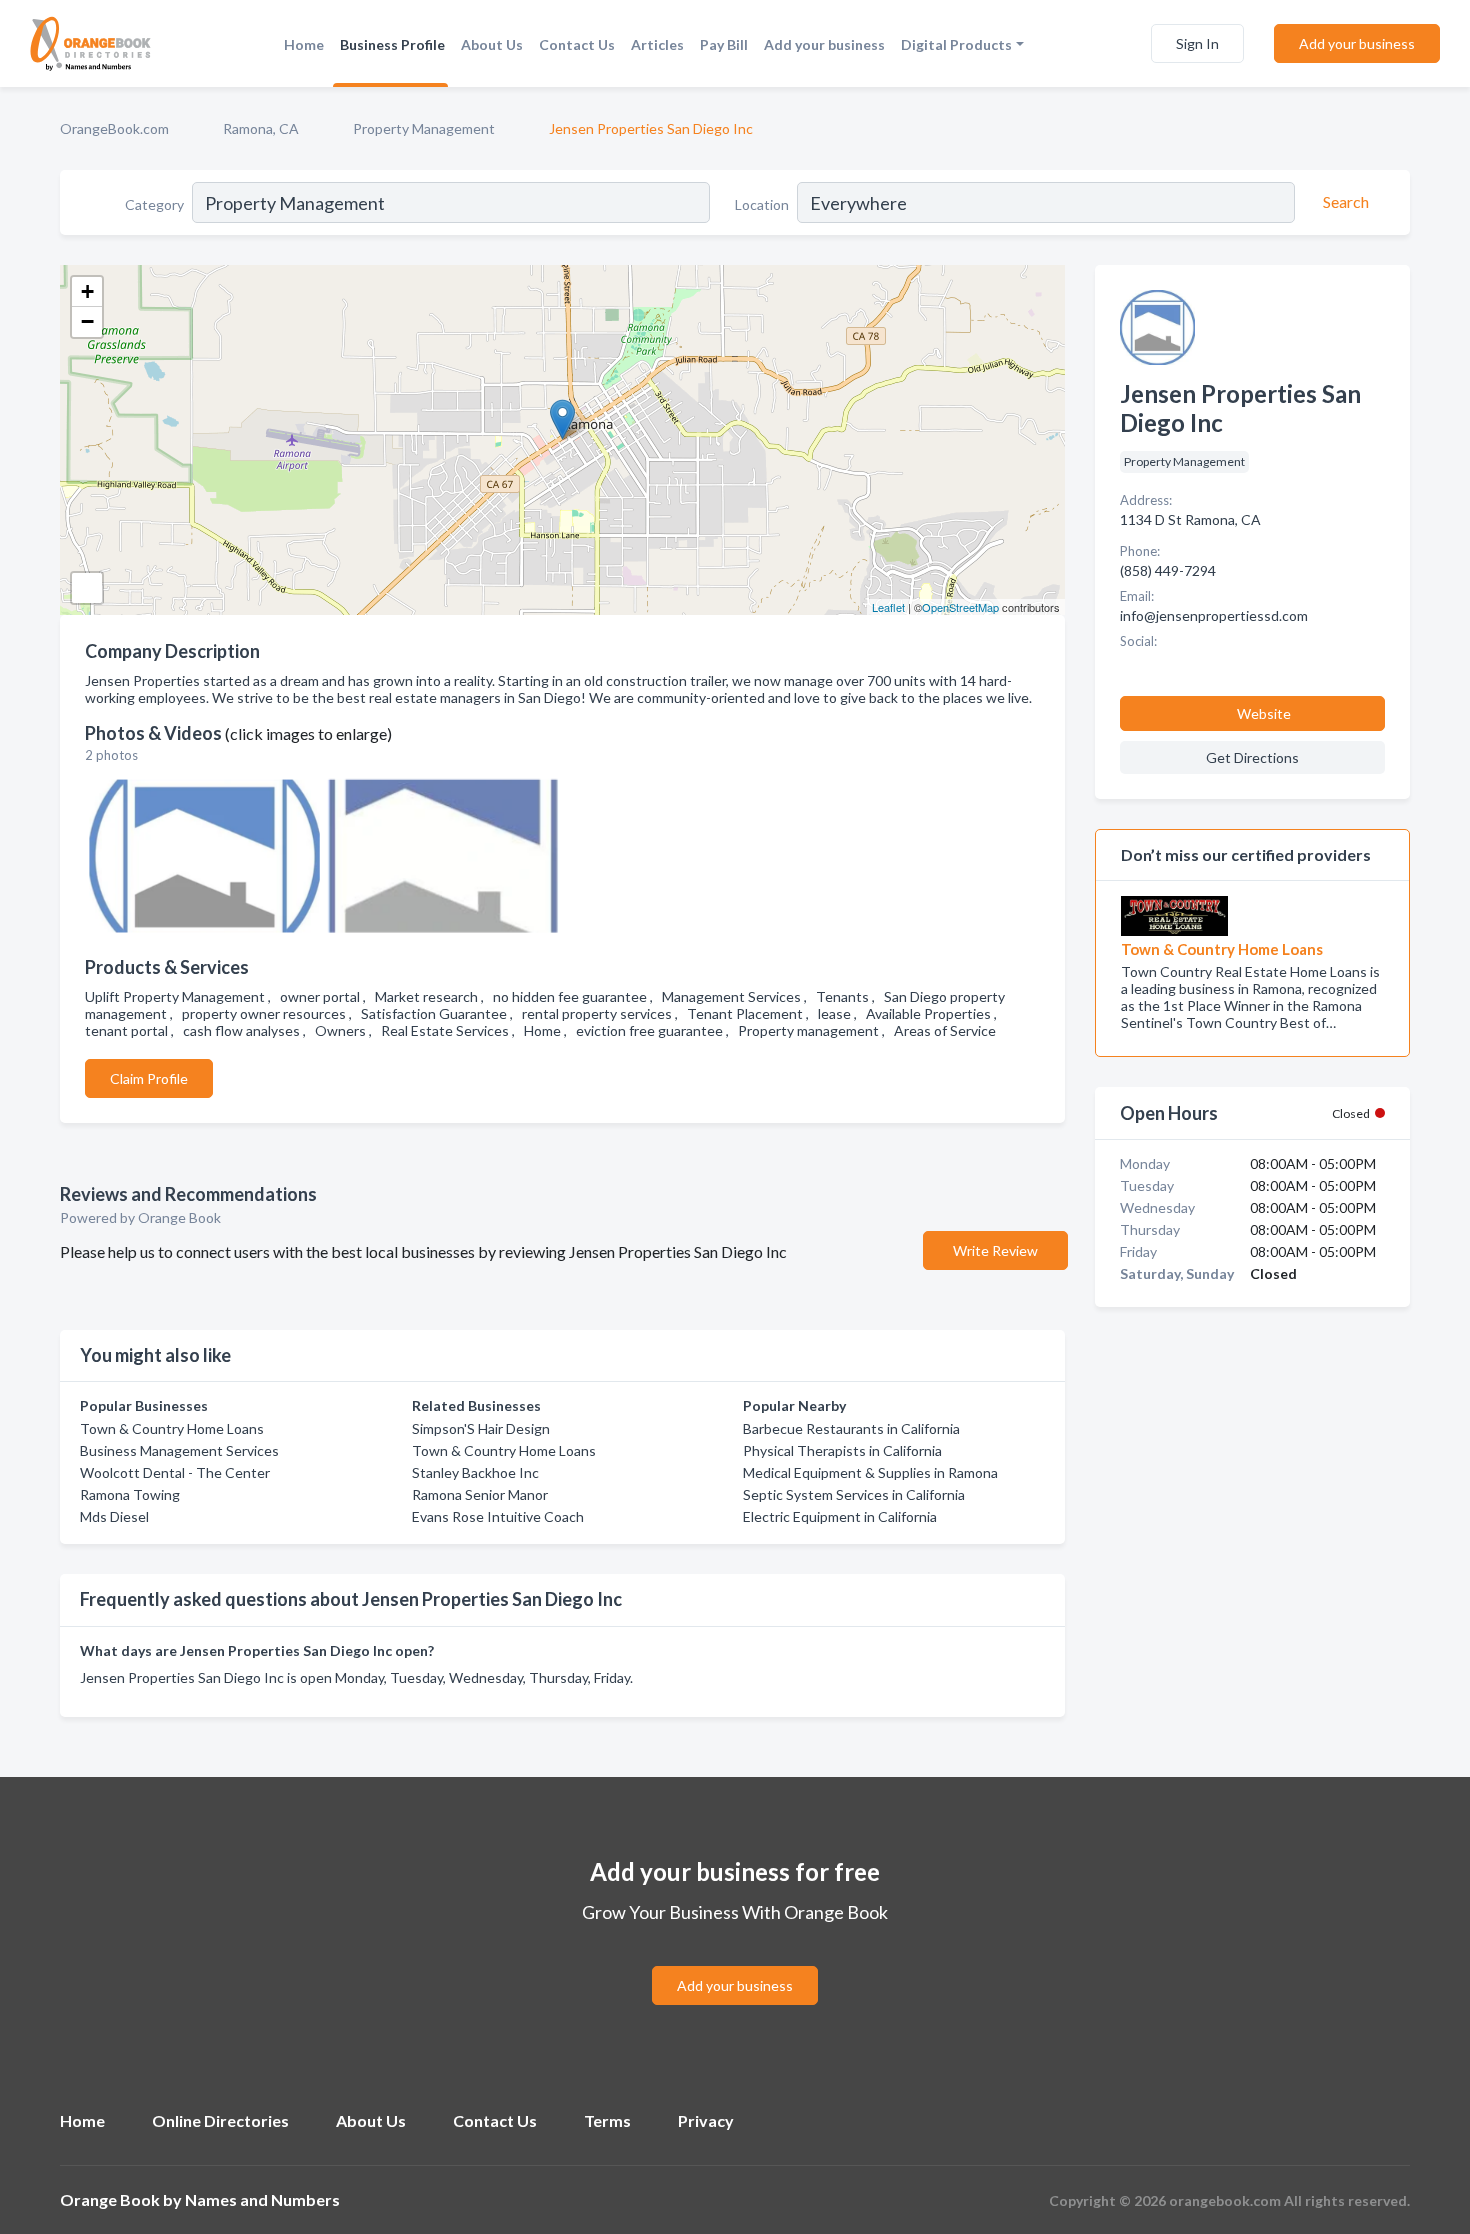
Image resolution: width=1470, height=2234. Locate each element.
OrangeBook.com (114, 128)
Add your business (824, 44)
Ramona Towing (130, 1494)
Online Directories (220, 2120)
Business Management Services (179, 1450)
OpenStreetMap (960, 607)
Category (154, 204)
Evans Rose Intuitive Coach (498, 1516)
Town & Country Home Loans (172, 1428)
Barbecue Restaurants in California (851, 1428)
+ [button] (87, 291)
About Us (492, 44)
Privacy (706, 2120)
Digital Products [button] (956, 44)
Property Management (424, 128)
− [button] (87, 321)
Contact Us (577, 44)
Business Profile (392, 44)
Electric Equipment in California (840, 1516)
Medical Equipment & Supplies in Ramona (870, 1472)
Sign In (1197, 43)
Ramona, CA (261, 128)
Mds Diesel (114, 1516)
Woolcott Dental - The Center (175, 1472)
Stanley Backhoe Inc (475, 1472)
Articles (657, 44)
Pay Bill (724, 44)
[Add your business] (735, 1961)
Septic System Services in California (854, 1494)
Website (1264, 713)
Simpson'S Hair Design (481, 1428)
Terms (607, 2120)
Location (762, 204)
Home (304, 44)
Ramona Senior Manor (480, 1494)
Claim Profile (149, 1078)
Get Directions (1252, 757)
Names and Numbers (262, 2199)
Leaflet (888, 607)
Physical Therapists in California (842, 1450)
